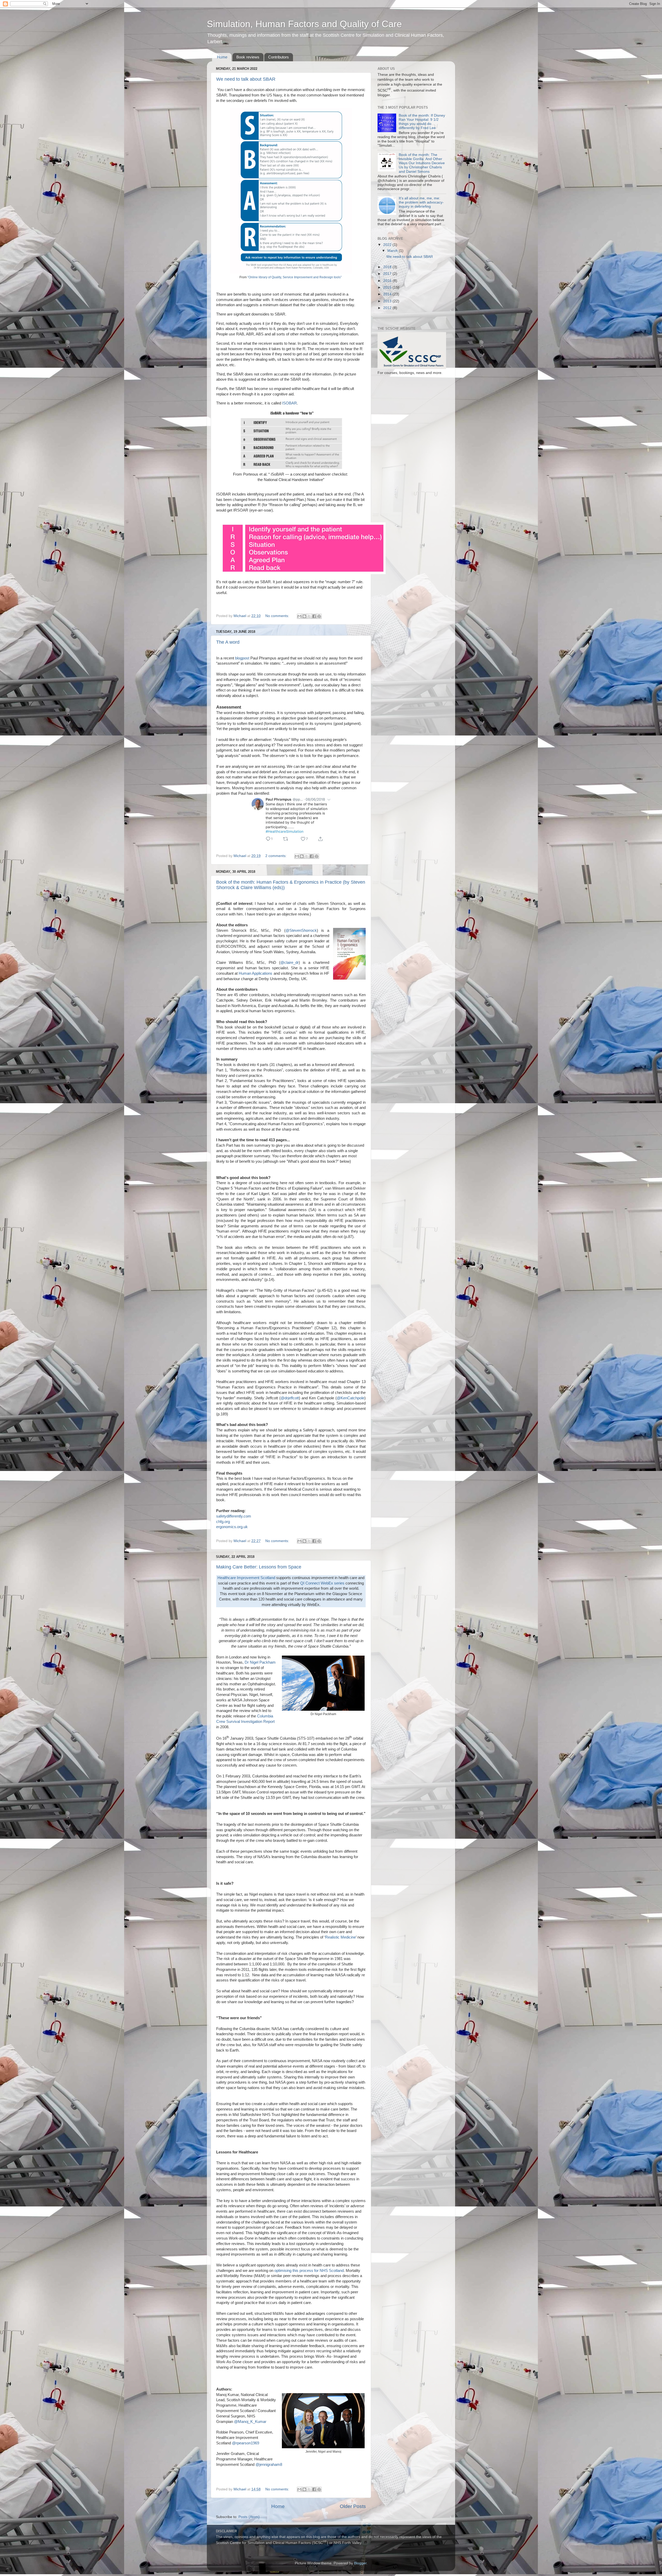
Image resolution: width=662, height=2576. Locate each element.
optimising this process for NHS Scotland (309, 2271)
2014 (388, 294)
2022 (388, 245)
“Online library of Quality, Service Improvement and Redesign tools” (295, 277)
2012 (388, 308)
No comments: (278, 616)
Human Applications (255, 973)
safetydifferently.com (234, 1516)
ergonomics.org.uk (232, 1527)
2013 (388, 301)
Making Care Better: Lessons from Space (259, 1567)
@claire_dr (289, 963)
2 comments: (276, 856)
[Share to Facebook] (314, 616)
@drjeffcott (290, 1398)
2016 (388, 281)
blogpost (242, 658)
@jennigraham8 (269, 2465)
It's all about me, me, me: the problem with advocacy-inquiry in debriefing (421, 202)
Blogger (360, 2563)
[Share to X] (309, 616)
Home (222, 57)
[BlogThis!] (304, 616)
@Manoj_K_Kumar (250, 2422)
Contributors (279, 57)
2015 (388, 287)
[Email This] (299, 616)
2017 (388, 274)
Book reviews (248, 57)
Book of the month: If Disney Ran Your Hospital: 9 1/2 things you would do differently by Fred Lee (422, 122)
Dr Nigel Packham (260, 1662)
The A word (228, 642)
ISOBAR (289, 403)
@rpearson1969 (246, 2443)
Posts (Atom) (249, 2517)
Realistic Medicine (340, 1937)
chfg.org (223, 1522)
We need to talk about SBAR (246, 79)
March (393, 251)
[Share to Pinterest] (319, 616)
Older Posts (353, 2506)
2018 (388, 267)
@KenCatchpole (351, 1398)
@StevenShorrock (301, 930)
